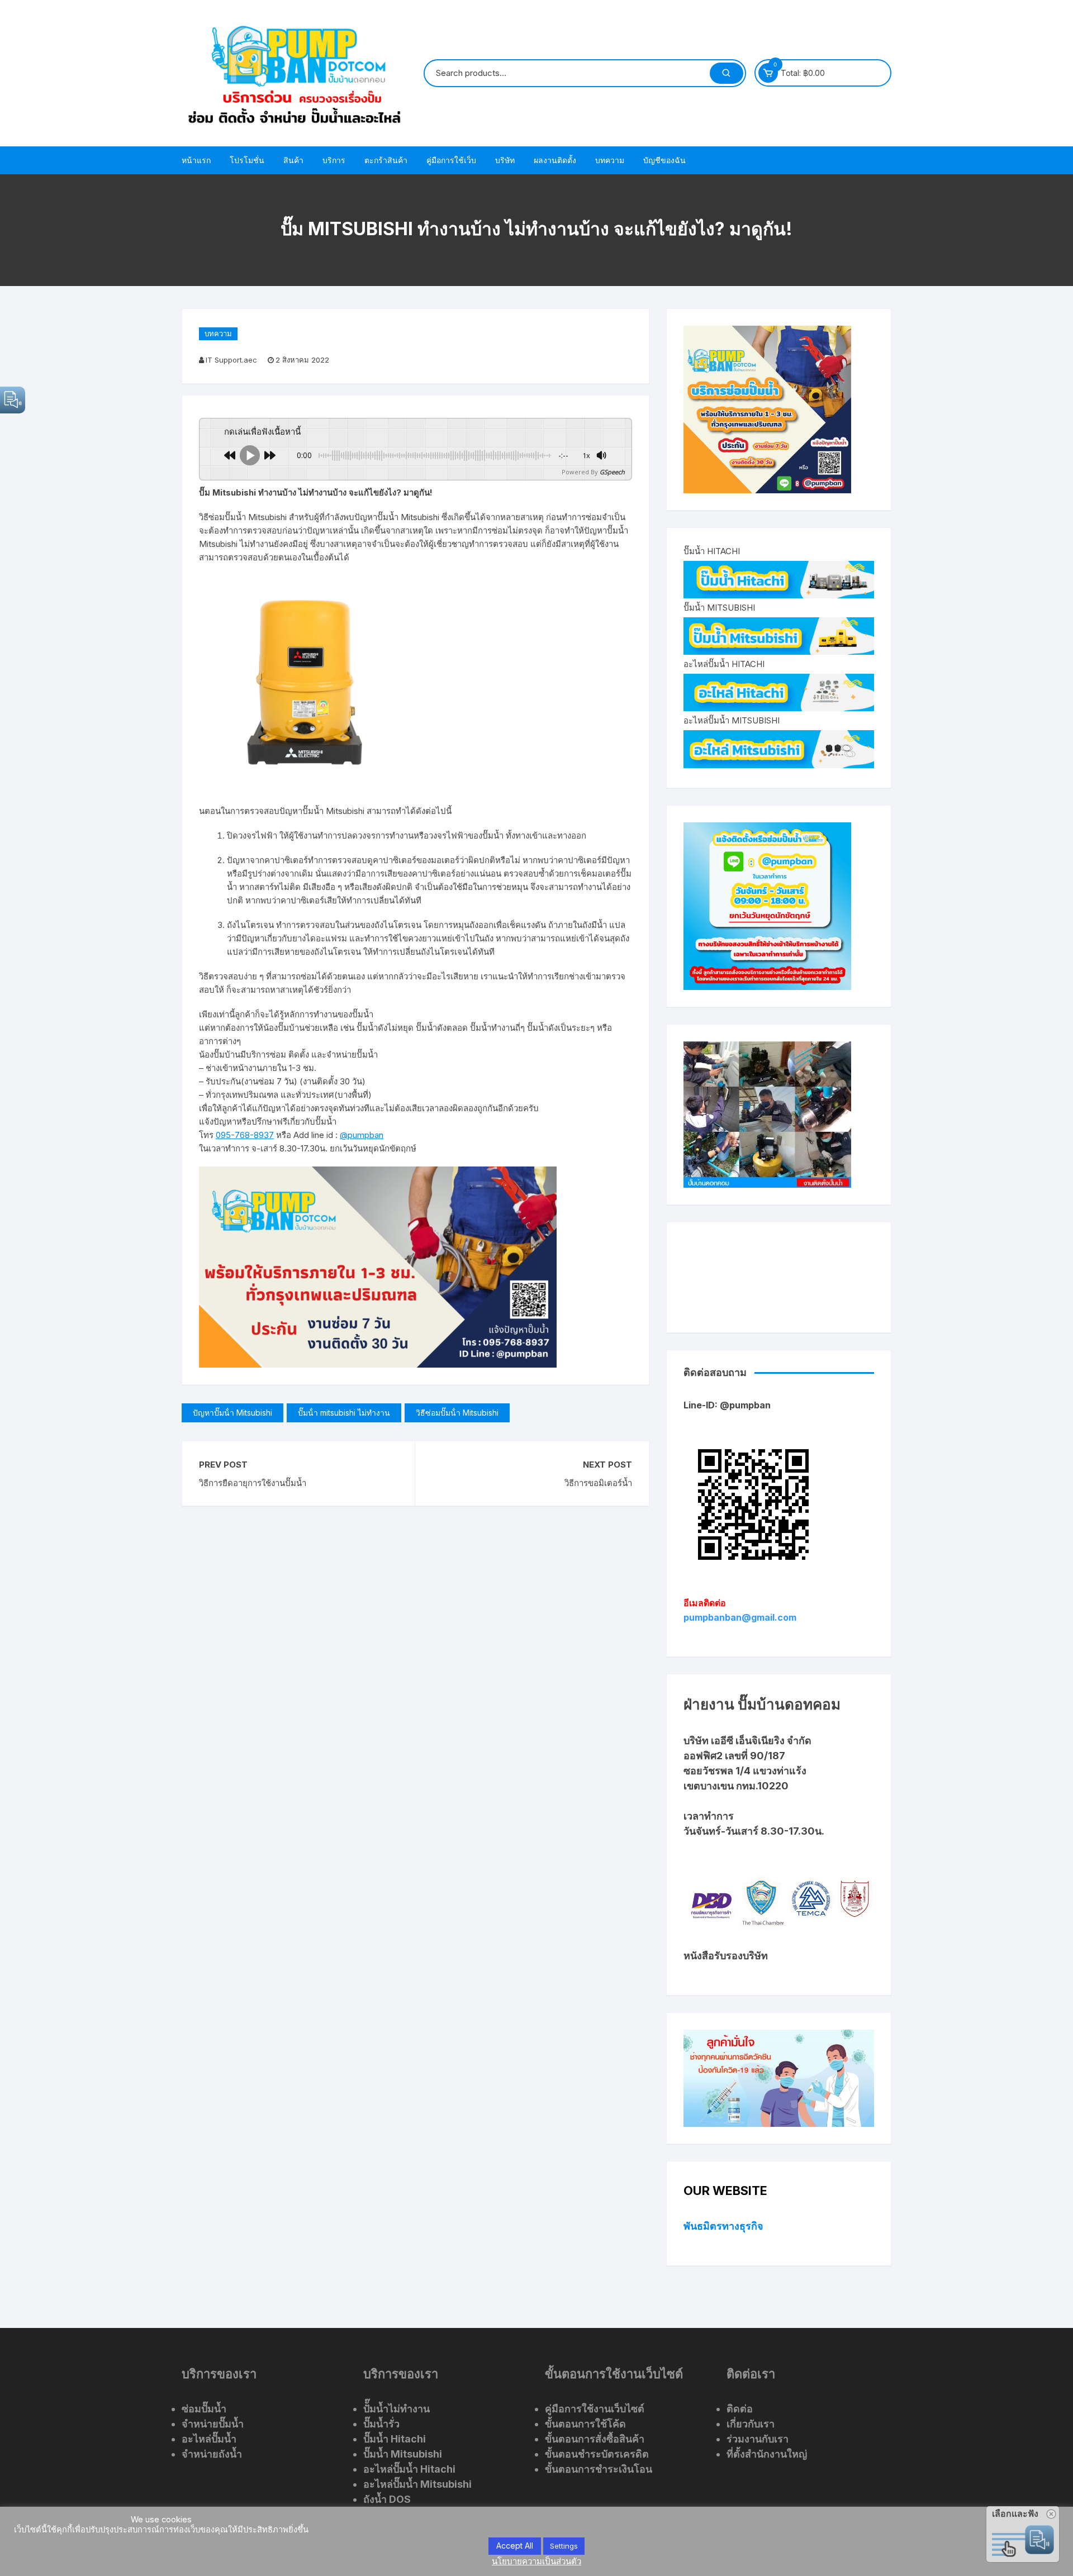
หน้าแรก (196, 160)
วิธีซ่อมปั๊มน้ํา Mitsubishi (457, 1413)
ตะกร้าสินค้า (386, 160)
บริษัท (505, 160)
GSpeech (612, 472)
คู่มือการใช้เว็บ (451, 160)
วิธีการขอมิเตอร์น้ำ (598, 1483)
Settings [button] (564, 2546)
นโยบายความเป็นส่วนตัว (536, 2561)
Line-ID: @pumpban (727, 1405)
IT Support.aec (231, 360)
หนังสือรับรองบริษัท (726, 1956)
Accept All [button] (515, 2546)
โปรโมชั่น (247, 160)
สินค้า (293, 160)
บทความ (610, 160)
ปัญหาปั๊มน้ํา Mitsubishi (232, 1413)
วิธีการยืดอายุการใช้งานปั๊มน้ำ (253, 1483)
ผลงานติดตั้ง (555, 160)
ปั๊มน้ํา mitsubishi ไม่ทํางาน (344, 1413)
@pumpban (362, 1135)
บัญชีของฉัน (664, 160)
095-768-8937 (245, 1135)
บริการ (334, 160)
